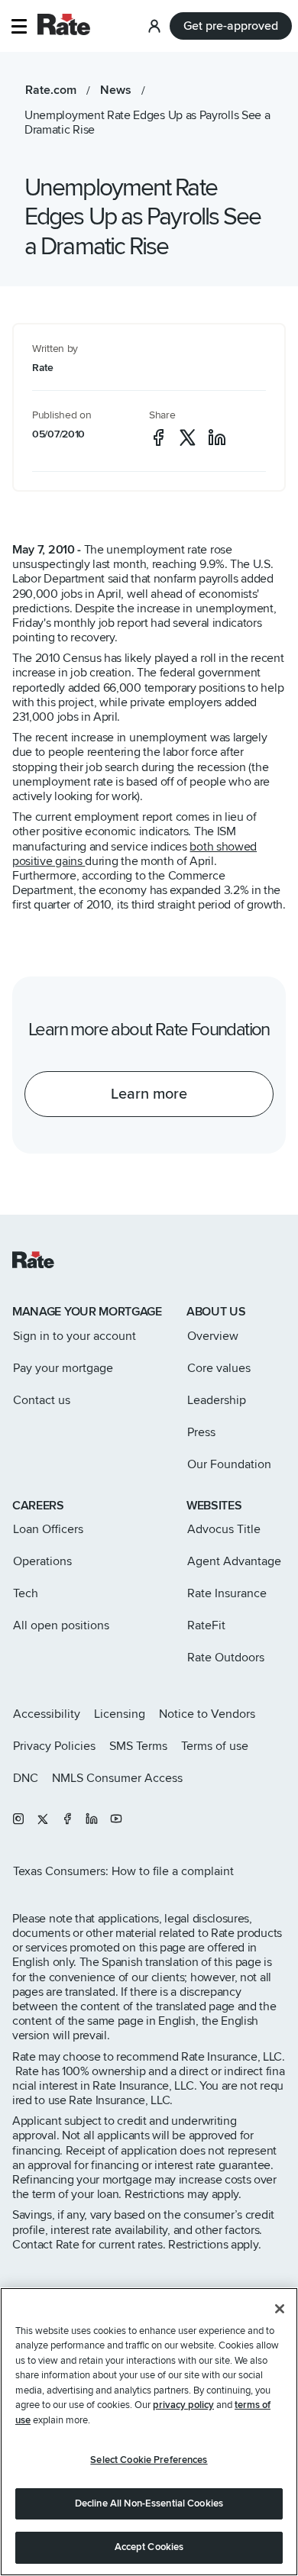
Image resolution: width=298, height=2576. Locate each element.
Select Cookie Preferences (149, 2460)
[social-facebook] (158, 437)
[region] (149, 2432)
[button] (19, 26)
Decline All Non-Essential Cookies (149, 2503)
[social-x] (188, 437)
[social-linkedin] (217, 437)
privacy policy (183, 2405)
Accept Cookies (149, 2547)
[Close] (280, 2309)
